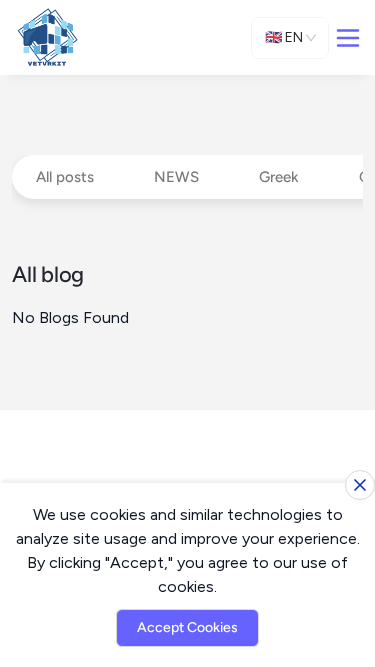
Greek (279, 177)
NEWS (176, 177)
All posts (65, 177)
